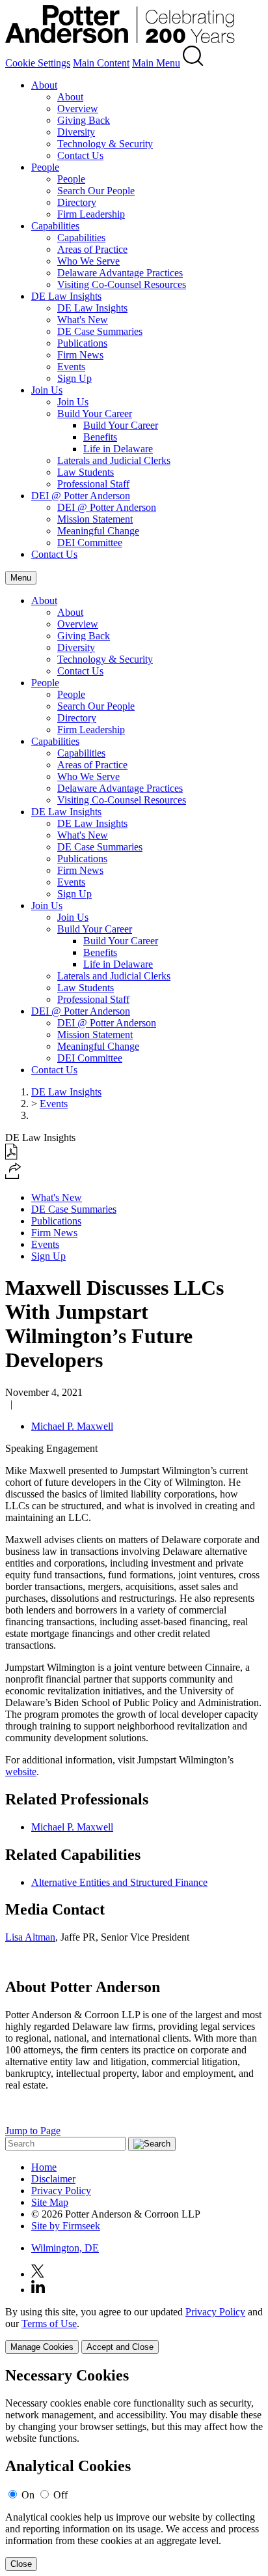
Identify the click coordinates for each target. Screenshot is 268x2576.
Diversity (76, 132)
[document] (134, 2469)
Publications (82, 343)
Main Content (101, 63)
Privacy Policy (61, 2191)
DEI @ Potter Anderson (81, 496)
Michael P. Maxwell (72, 1426)
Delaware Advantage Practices (120, 273)
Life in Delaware (118, 449)
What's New (83, 320)
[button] (13, 1175)
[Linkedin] (38, 2290)
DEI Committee (90, 543)
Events (71, 367)
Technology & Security (105, 144)
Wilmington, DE (65, 2248)
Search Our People (96, 191)
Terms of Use (49, 2323)
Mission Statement (95, 519)
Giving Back (84, 120)
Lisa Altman (30, 1937)
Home (44, 2167)
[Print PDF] (11, 1156)
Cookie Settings (38, 63)
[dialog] (134, 2330)
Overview (78, 109)
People (45, 167)
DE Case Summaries (100, 331)
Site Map (50, 2202)
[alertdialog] (134, 2469)
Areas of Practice (92, 249)
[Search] (193, 63)
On (28, 2495)
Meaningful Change (98, 531)
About (44, 85)
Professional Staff (93, 484)
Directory (77, 202)
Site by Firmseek (66, 2226)
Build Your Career (95, 413)
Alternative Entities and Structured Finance (119, 1882)
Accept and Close (120, 2347)
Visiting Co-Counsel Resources (122, 284)
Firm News (80, 355)
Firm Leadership (91, 214)
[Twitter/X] (38, 2274)
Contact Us (80, 155)
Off (60, 2495)
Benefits (100, 437)
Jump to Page (33, 2131)
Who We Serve (88, 261)
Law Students (86, 472)
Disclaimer (53, 2179)
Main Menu (156, 63)
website (21, 1772)
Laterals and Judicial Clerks (114, 460)
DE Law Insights (66, 296)
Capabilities (55, 226)
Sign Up (74, 378)
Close (21, 2564)
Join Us (47, 390)
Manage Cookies (42, 2347)
